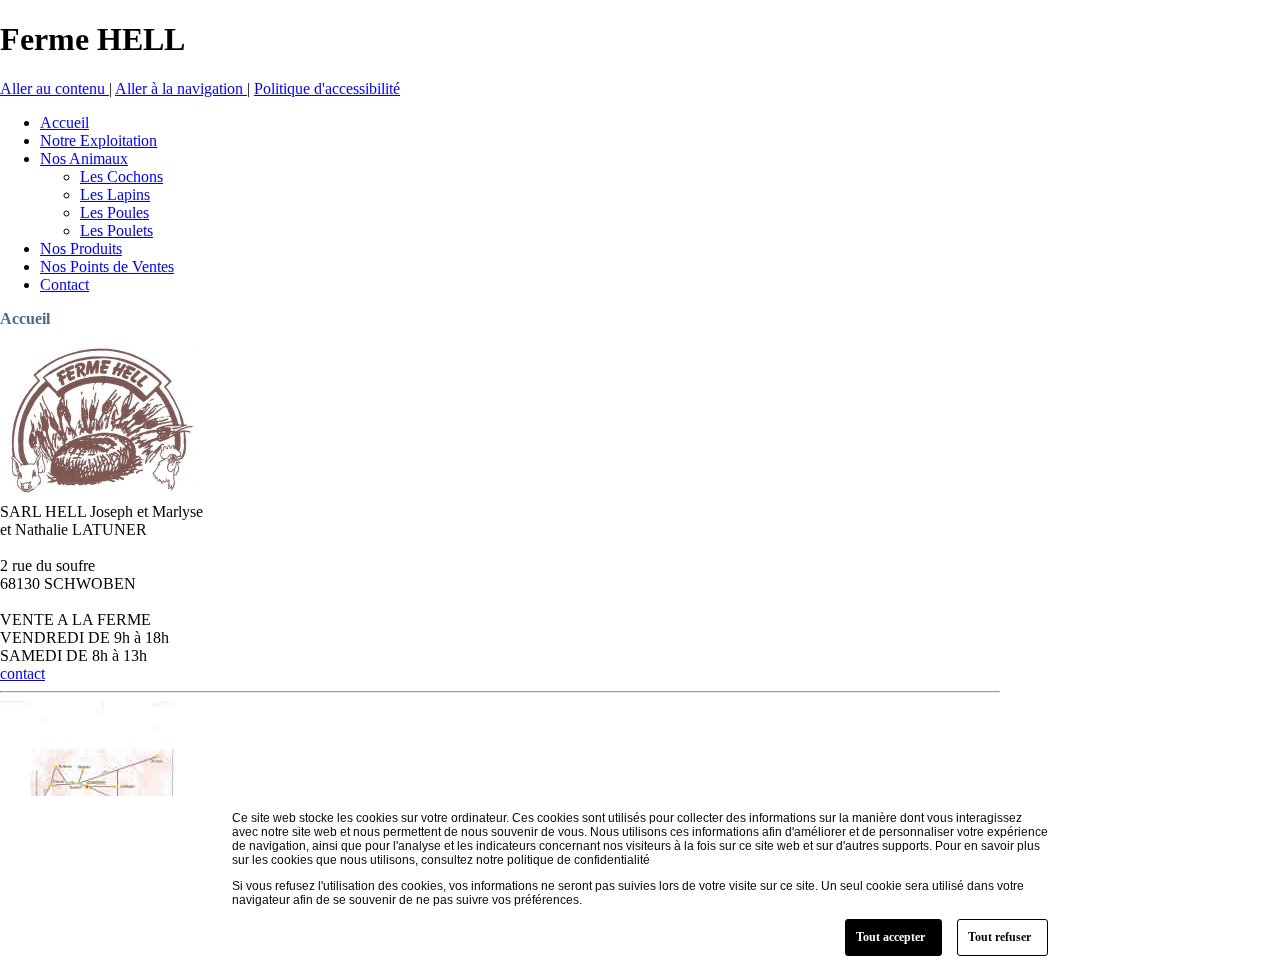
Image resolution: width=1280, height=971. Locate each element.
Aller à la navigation (181, 88)
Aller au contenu (54, 88)
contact (22, 673)
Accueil (25, 318)
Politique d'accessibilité (327, 88)
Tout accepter (890, 937)
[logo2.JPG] (100, 493)
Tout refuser (999, 937)
